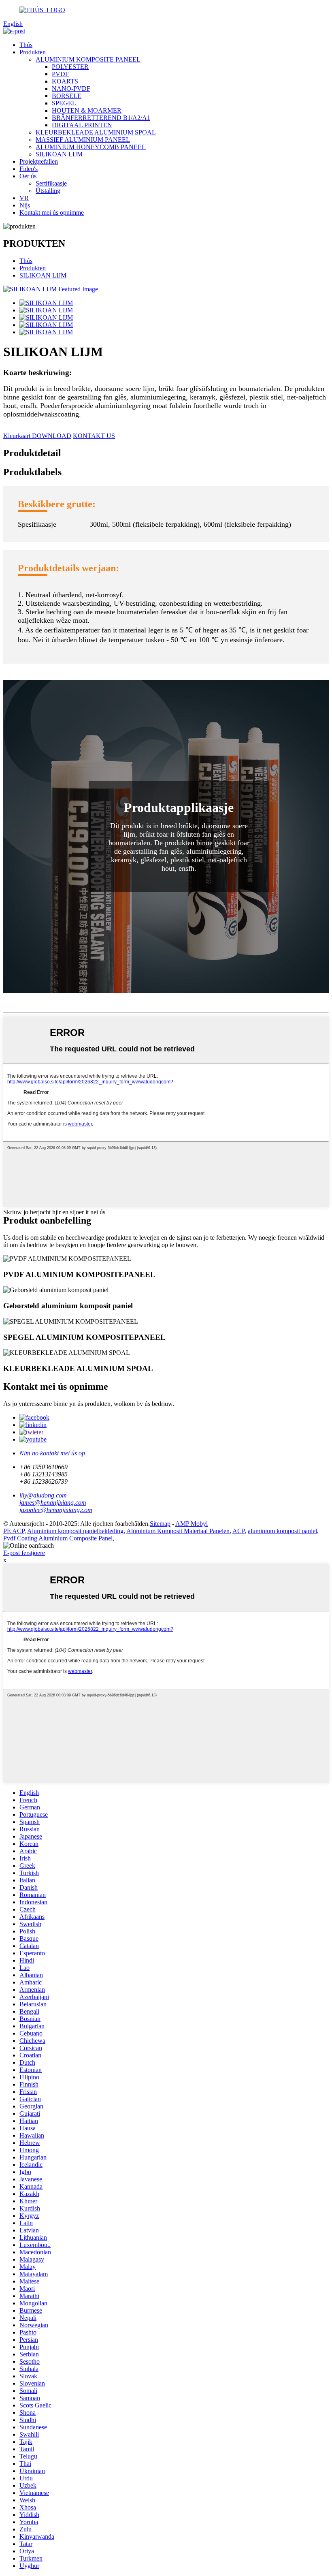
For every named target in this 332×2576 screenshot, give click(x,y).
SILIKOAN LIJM (59, 154)
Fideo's (29, 169)
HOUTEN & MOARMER (87, 110)
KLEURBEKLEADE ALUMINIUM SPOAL (96, 132)
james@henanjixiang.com (53, 1503)
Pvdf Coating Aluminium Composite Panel (58, 1538)
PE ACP (14, 1531)
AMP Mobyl (192, 1524)
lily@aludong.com (43, 1495)
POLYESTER (70, 67)
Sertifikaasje (51, 183)
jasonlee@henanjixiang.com (56, 1510)
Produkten (33, 52)
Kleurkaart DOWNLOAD (37, 436)
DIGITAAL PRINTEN (82, 125)
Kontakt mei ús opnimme (52, 213)
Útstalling (48, 191)
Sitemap (160, 1524)
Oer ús (28, 176)
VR (24, 198)
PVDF (60, 74)
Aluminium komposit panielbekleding (75, 1531)
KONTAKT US (94, 436)
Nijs (25, 205)
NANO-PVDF (71, 89)
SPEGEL (64, 103)
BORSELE (67, 96)
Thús (26, 45)
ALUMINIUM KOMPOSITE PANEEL (88, 59)
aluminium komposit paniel (282, 1531)
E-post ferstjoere (24, 1553)
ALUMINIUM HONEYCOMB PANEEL (91, 147)
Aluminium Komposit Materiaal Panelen (178, 1531)
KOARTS (65, 81)
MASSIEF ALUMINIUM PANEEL (83, 140)
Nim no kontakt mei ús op (52, 1453)
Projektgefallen (39, 161)
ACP (238, 1531)
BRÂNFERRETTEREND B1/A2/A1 (101, 118)
